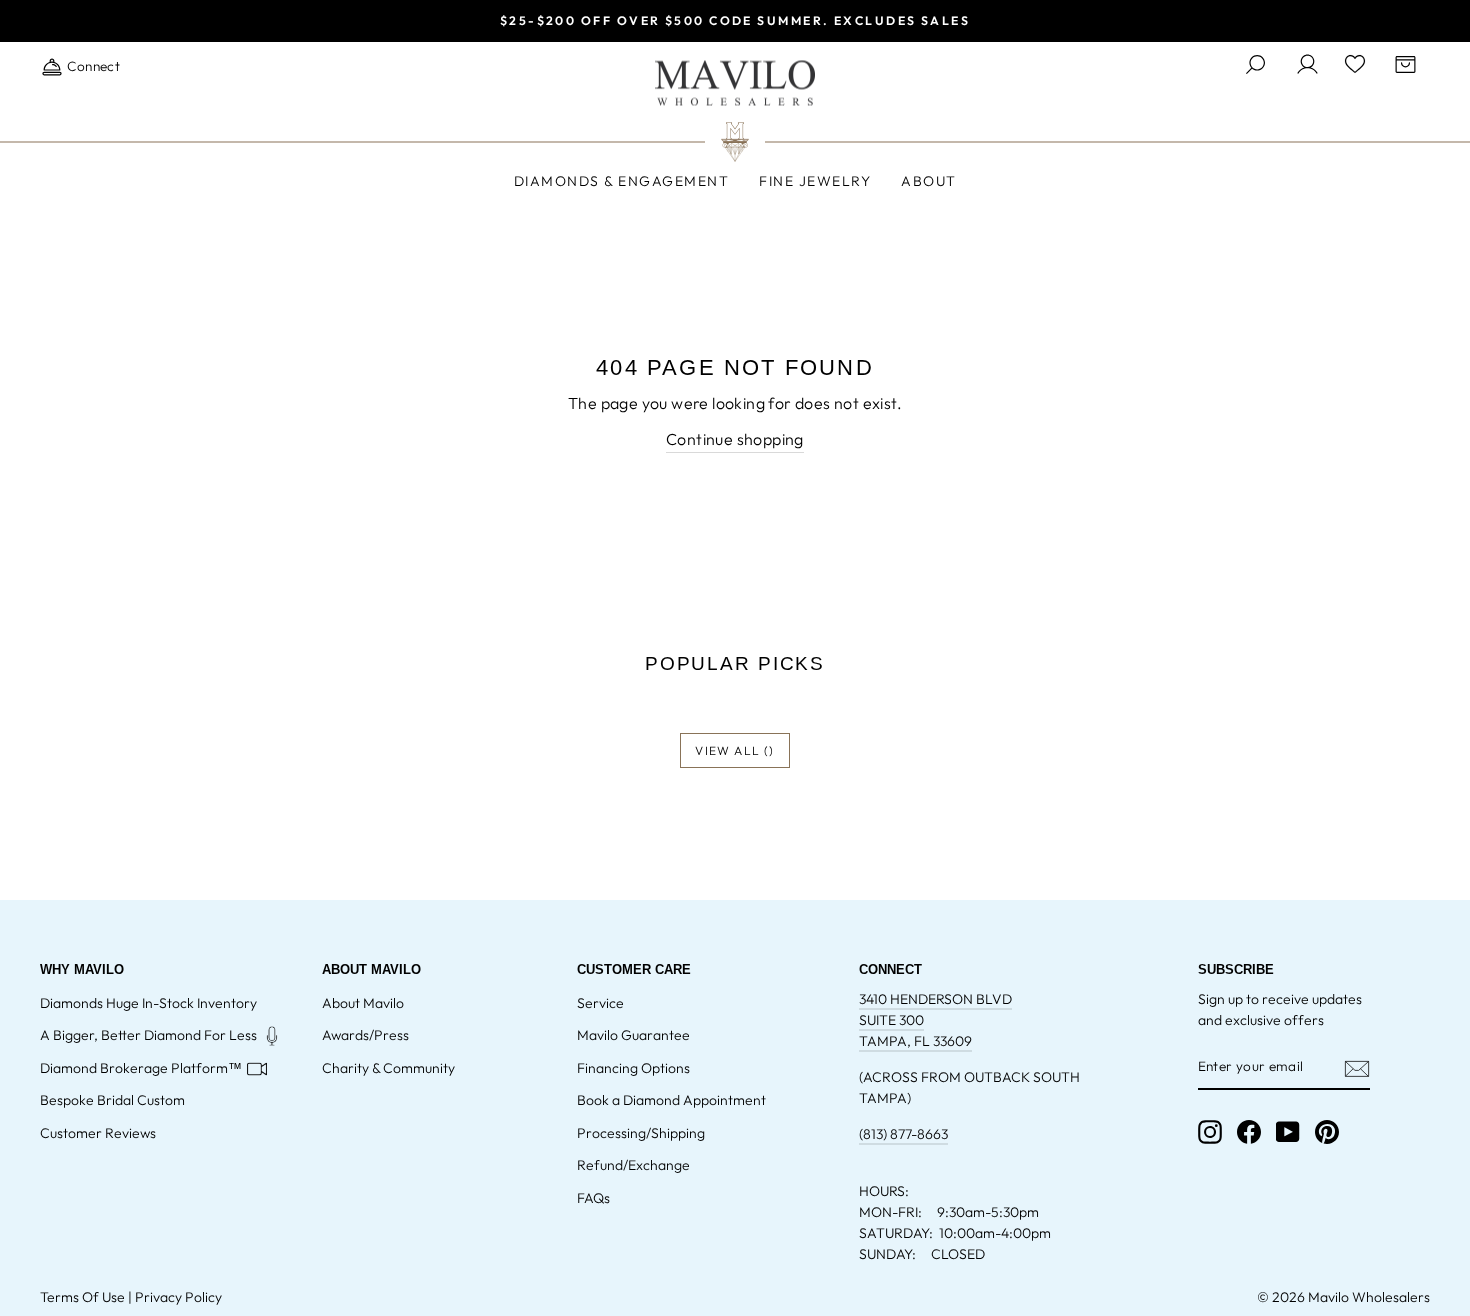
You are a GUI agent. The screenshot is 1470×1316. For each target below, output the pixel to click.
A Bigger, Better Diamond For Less (148, 1035)
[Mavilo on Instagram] (1210, 1132)
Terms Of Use (82, 1297)
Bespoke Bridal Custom (112, 1100)
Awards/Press (365, 1035)
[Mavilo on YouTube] (1288, 1132)
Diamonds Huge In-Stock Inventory (148, 1003)
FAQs (593, 1198)
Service (600, 1003)
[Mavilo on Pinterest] (1327, 1132)
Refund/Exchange (633, 1165)
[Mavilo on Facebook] (1249, 1132)
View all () (734, 750)
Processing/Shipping (641, 1133)
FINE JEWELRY (815, 181)
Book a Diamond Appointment (671, 1100)
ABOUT (929, 181)
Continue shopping (735, 439)
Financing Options (633, 1068)
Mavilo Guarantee (633, 1035)
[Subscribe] (1357, 1068)
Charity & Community (388, 1068)
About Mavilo (363, 1003)
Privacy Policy (178, 1297)
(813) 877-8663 (903, 1134)
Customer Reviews (98, 1133)
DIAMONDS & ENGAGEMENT (622, 181)
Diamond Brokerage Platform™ (141, 1068)
